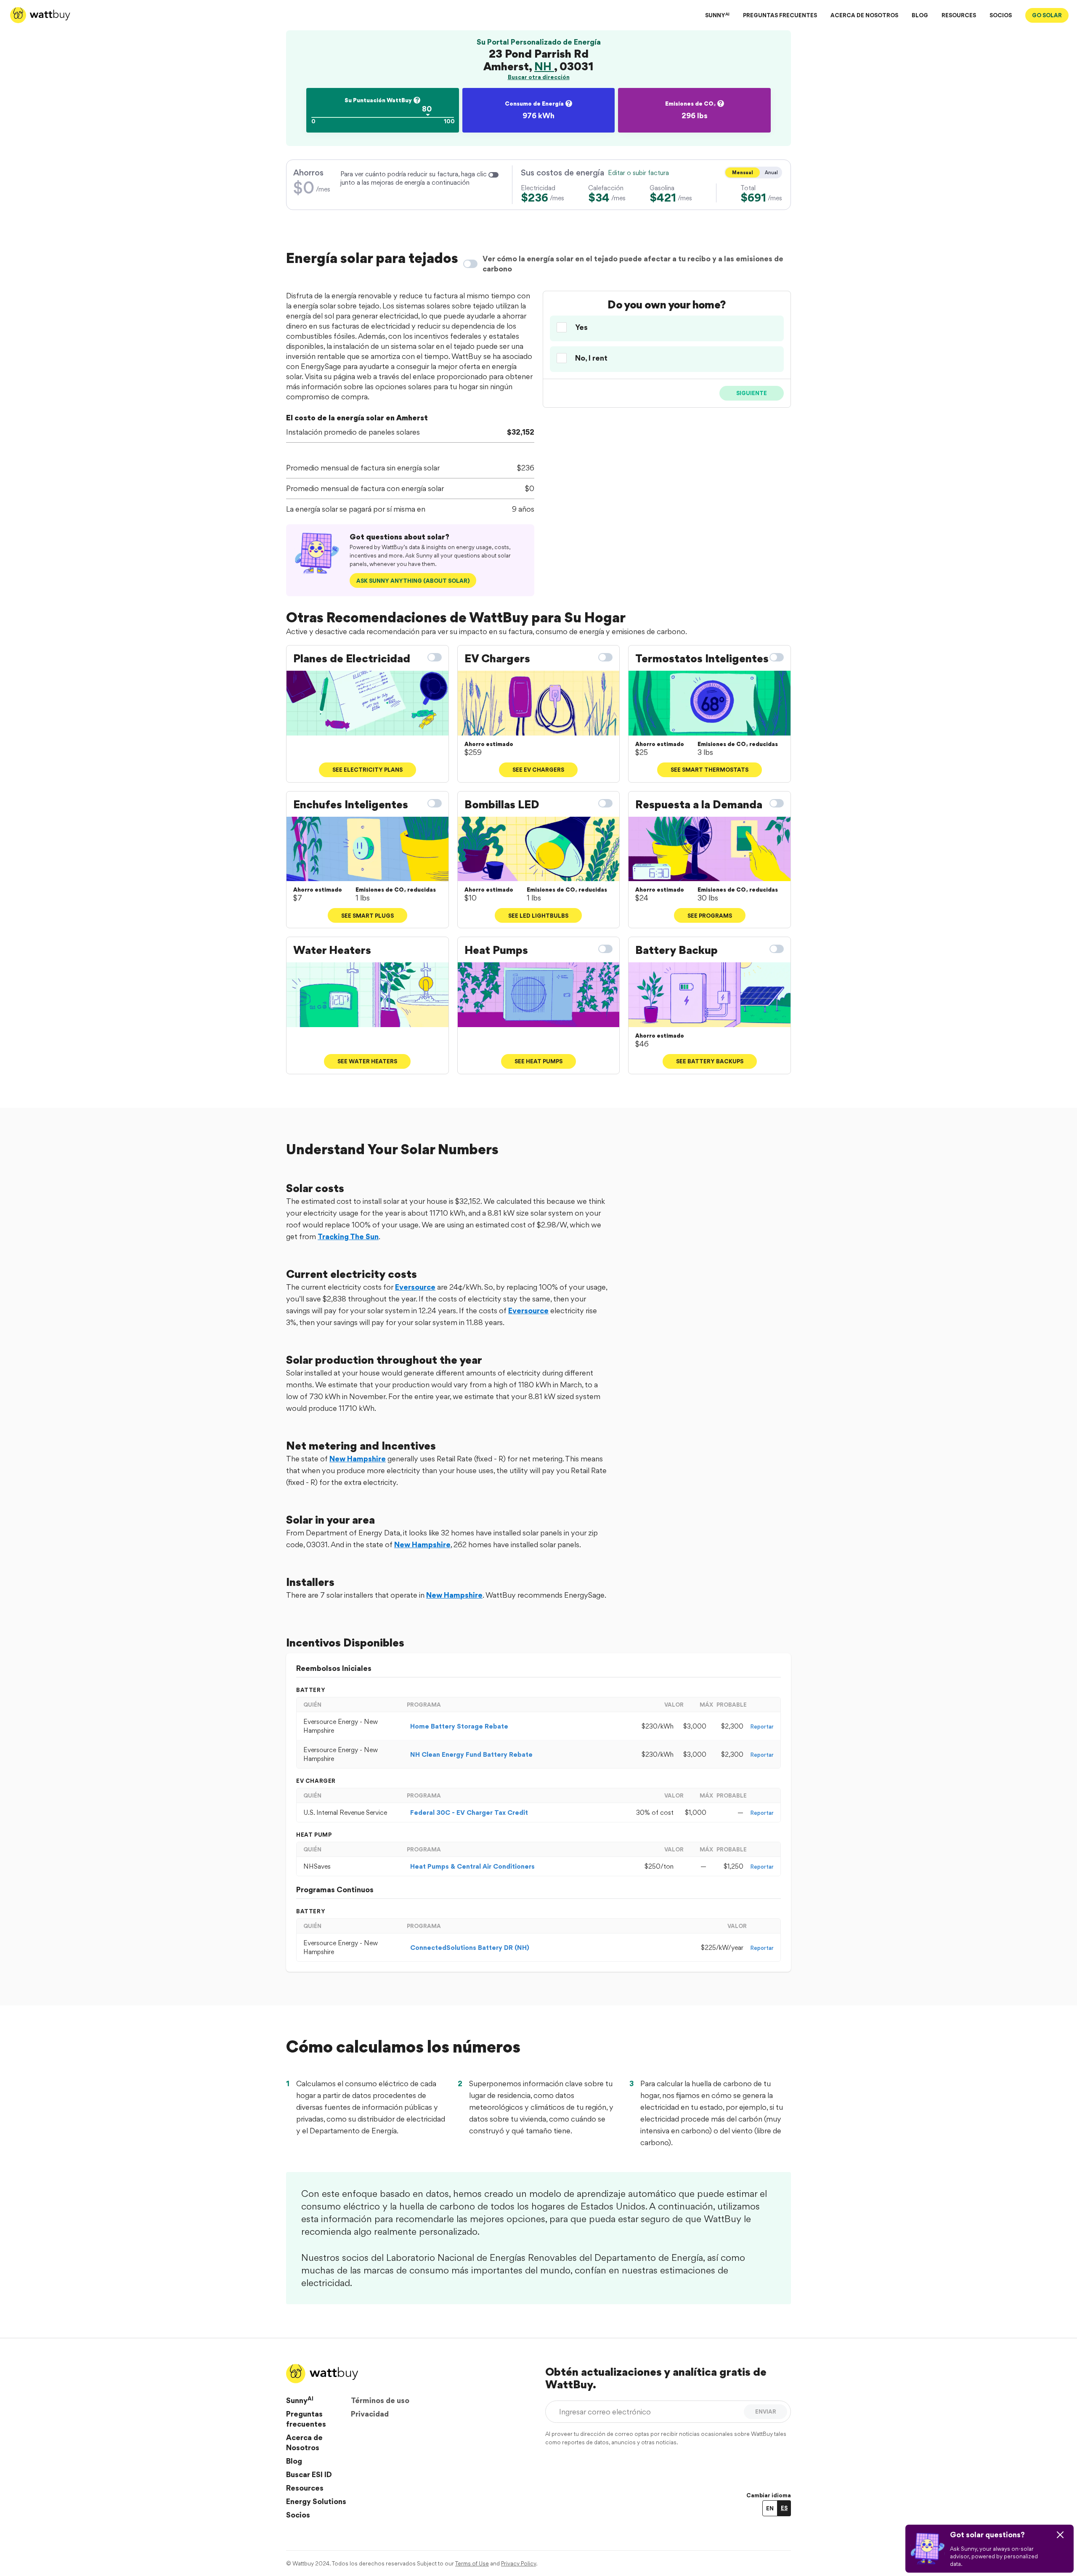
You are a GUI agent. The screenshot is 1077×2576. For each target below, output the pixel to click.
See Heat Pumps (538, 1061)
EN (770, 2508)
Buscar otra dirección (539, 77)
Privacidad (370, 2414)
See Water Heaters (367, 1061)
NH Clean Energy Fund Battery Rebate (471, 1754)
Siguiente (752, 393)
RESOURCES (959, 15)
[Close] (1060, 2535)
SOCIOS (1001, 15)
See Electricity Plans (367, 770)
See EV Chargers (538, 770)
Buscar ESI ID (309, 2474)
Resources (305, 2488)
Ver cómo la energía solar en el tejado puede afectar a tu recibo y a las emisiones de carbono (633, 264)
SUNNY (717, 15)
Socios (298, 2515)
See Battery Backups (710, 1061)
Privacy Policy (519, 2563)
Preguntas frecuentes (306, 2419)
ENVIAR (766, 2411)
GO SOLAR (1047, 15)
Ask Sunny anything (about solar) (413, 581)
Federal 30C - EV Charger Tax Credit (469, 1812)
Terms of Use (472, 2563)
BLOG (920, 15)
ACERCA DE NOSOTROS (864, 15)
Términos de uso (380, 2400)
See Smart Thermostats (710, 770)
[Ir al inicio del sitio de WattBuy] (40, 15)
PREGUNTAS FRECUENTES (780, 15)
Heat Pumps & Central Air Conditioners (472, 1866)
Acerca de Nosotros (304, 2442)
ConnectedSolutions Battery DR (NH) (470, 1948)
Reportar (762, 1726)
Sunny (300, 2400)
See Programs (710, 916)
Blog (294, 2461)
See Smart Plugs (367, 916)
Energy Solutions (316, 2501)
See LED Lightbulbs (538, 916)
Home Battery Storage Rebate (459, 1726)
